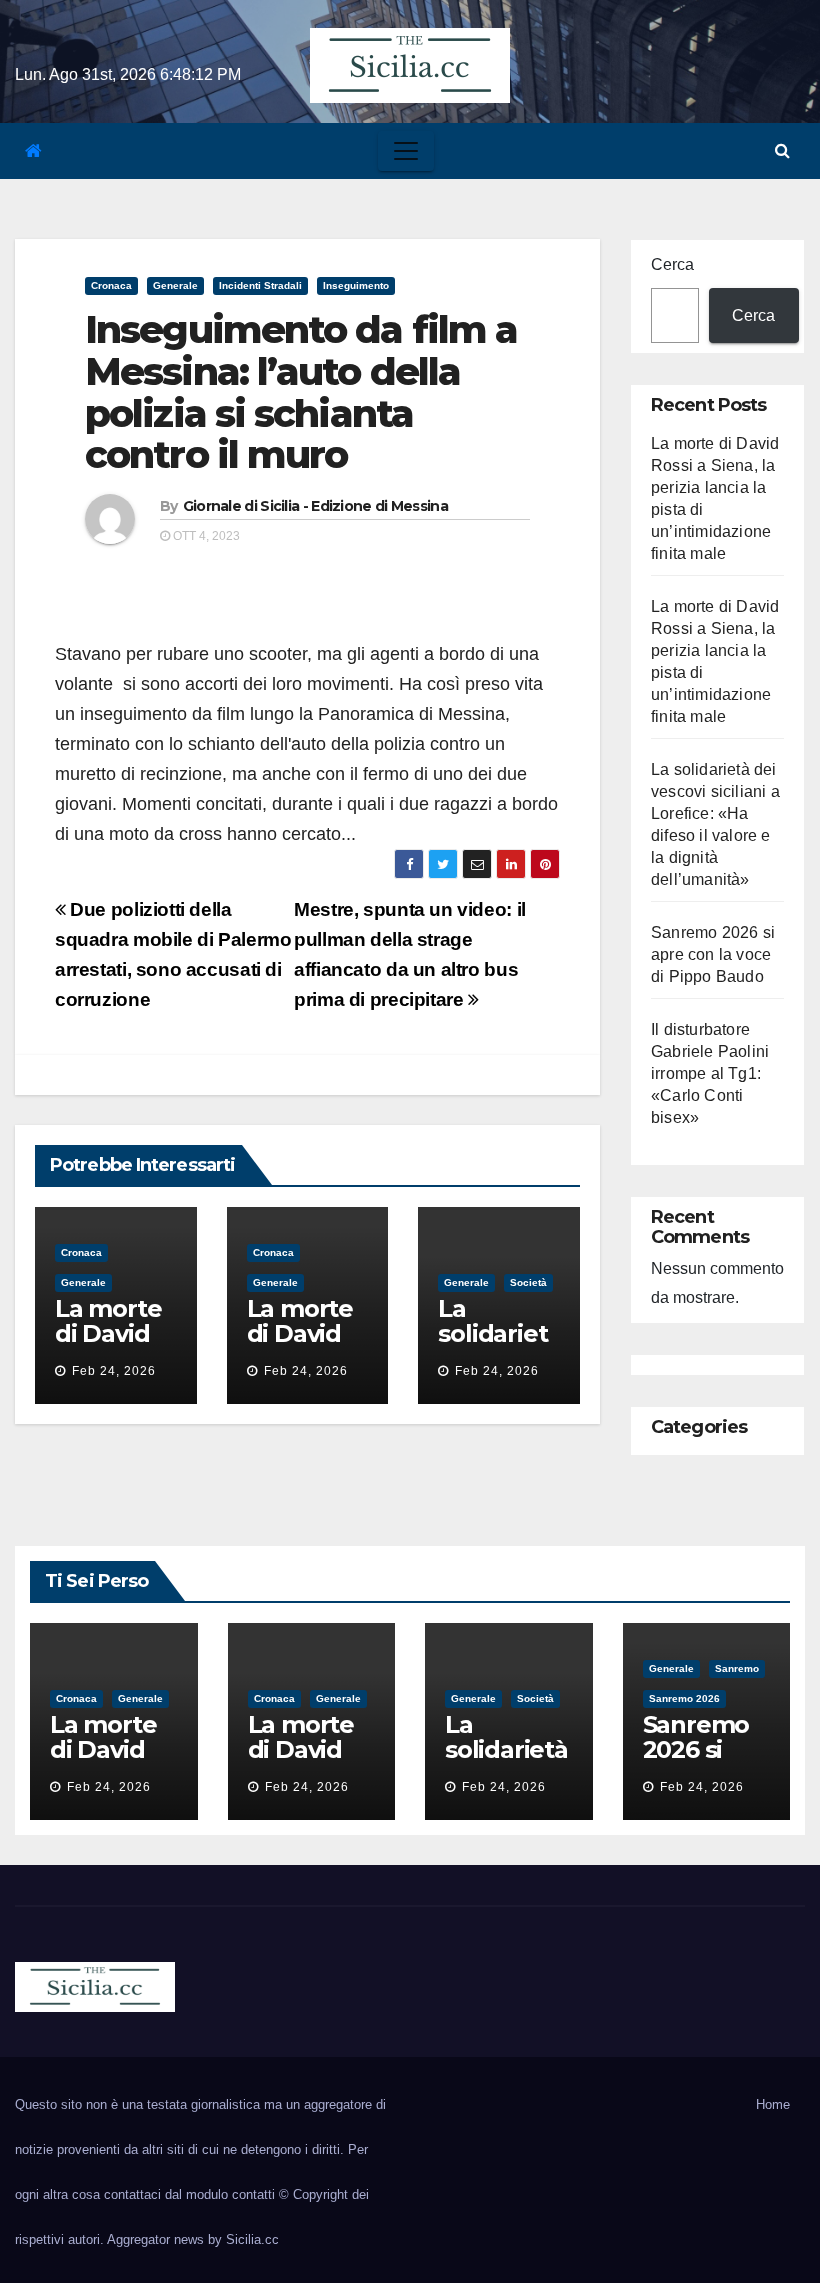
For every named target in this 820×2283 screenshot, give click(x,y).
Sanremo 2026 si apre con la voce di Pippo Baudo (713, 954)
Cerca (672, 264)
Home (773, 2104)
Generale (175, 285)
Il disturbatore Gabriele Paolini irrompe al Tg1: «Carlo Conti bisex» (710, 1073)
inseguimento (356, 285)
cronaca (111, 285)
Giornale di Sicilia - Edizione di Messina (315, 506)
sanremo (737, 1668)
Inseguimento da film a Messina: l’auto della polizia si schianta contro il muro (301, 392)
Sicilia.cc (252, 2239)
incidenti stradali (260, 285)
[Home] (33, 151)
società (528, 1282)
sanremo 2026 (684, 1698)
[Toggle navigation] (406, 151)
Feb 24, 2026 (114, 1371)
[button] (782, 150)
